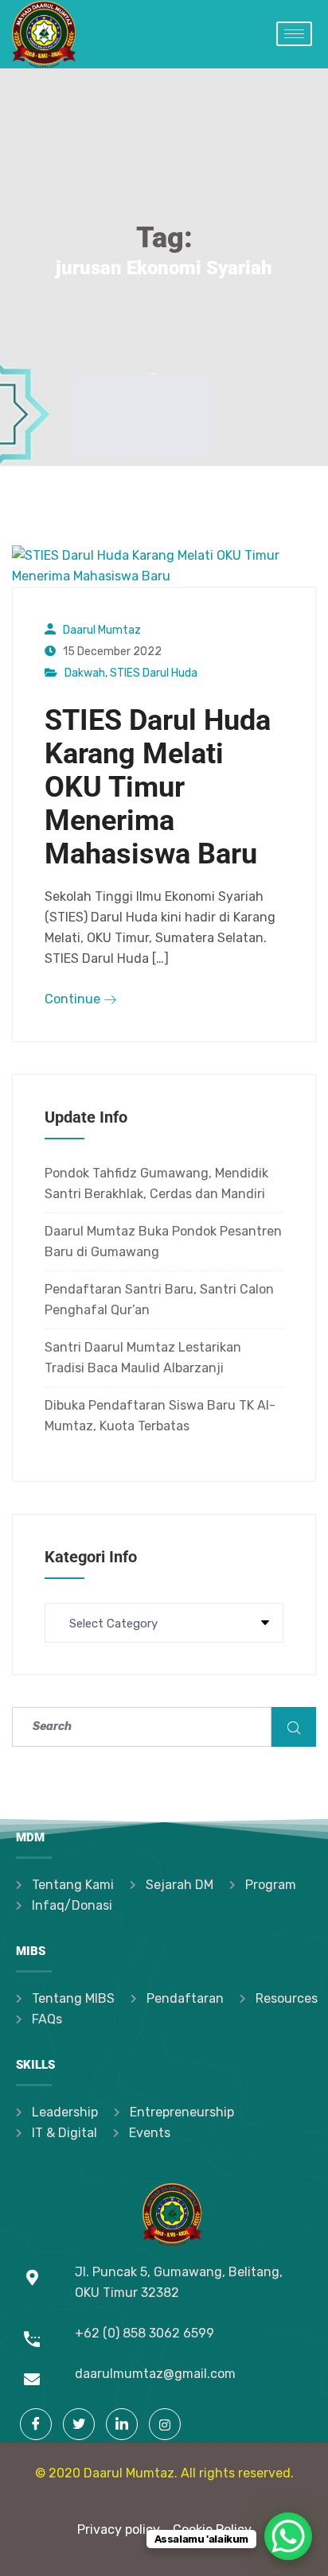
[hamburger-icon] (294, 34)
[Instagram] (165, 2424)
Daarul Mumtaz (102, 630)
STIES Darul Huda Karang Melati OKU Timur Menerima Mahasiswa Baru (158, 787)
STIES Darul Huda (154, 673)
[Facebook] (36, 2424)
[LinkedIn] (122, 2424)
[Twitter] (79, 2424)
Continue (74, 999)
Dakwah (85, 673)
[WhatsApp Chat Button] (288, 2536)
